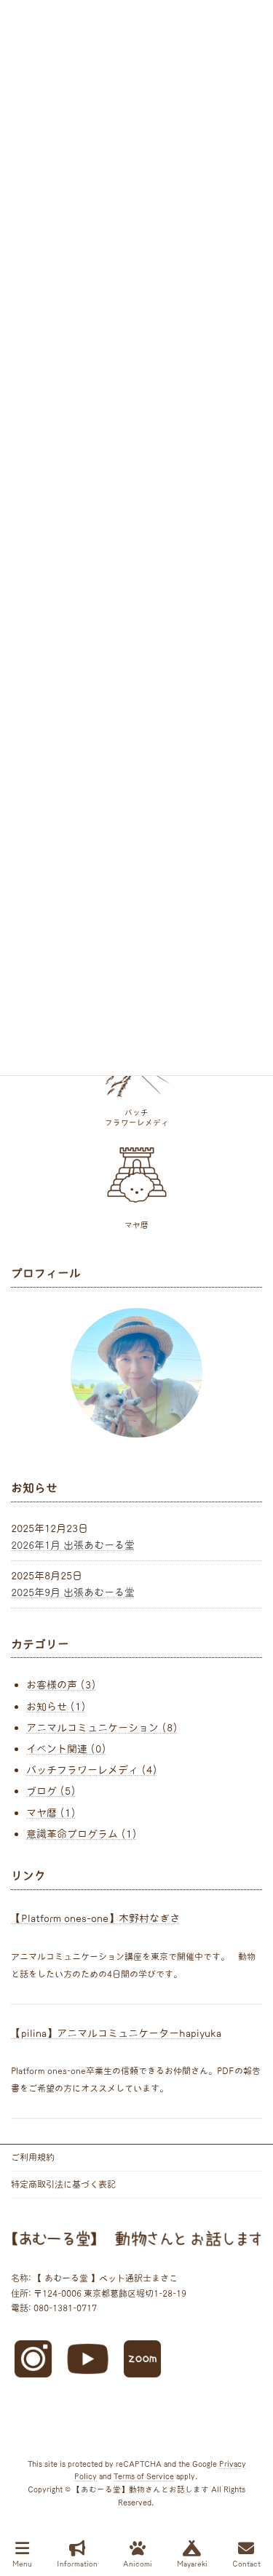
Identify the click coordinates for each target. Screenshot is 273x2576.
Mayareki (192, 2564)
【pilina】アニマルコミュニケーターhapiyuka (116, 2033)
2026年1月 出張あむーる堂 (73, 1544)
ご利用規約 (33, 2157)
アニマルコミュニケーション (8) (102, 1727)
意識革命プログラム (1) (82, 1833)
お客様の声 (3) (61, 1685)
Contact (246, 2564)
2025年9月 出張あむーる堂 (73, 1592)
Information (77, 2564)
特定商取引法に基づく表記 (63, 2184)
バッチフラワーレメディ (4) (92, 1770)
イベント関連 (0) (66, 1749)
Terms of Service (144, 2477)
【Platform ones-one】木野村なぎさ (95, 1918)
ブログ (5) (51, 1791)
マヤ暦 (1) (51, 1812)
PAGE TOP (251, 2509)
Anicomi (138, 2564)
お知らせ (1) (56, 1706)
